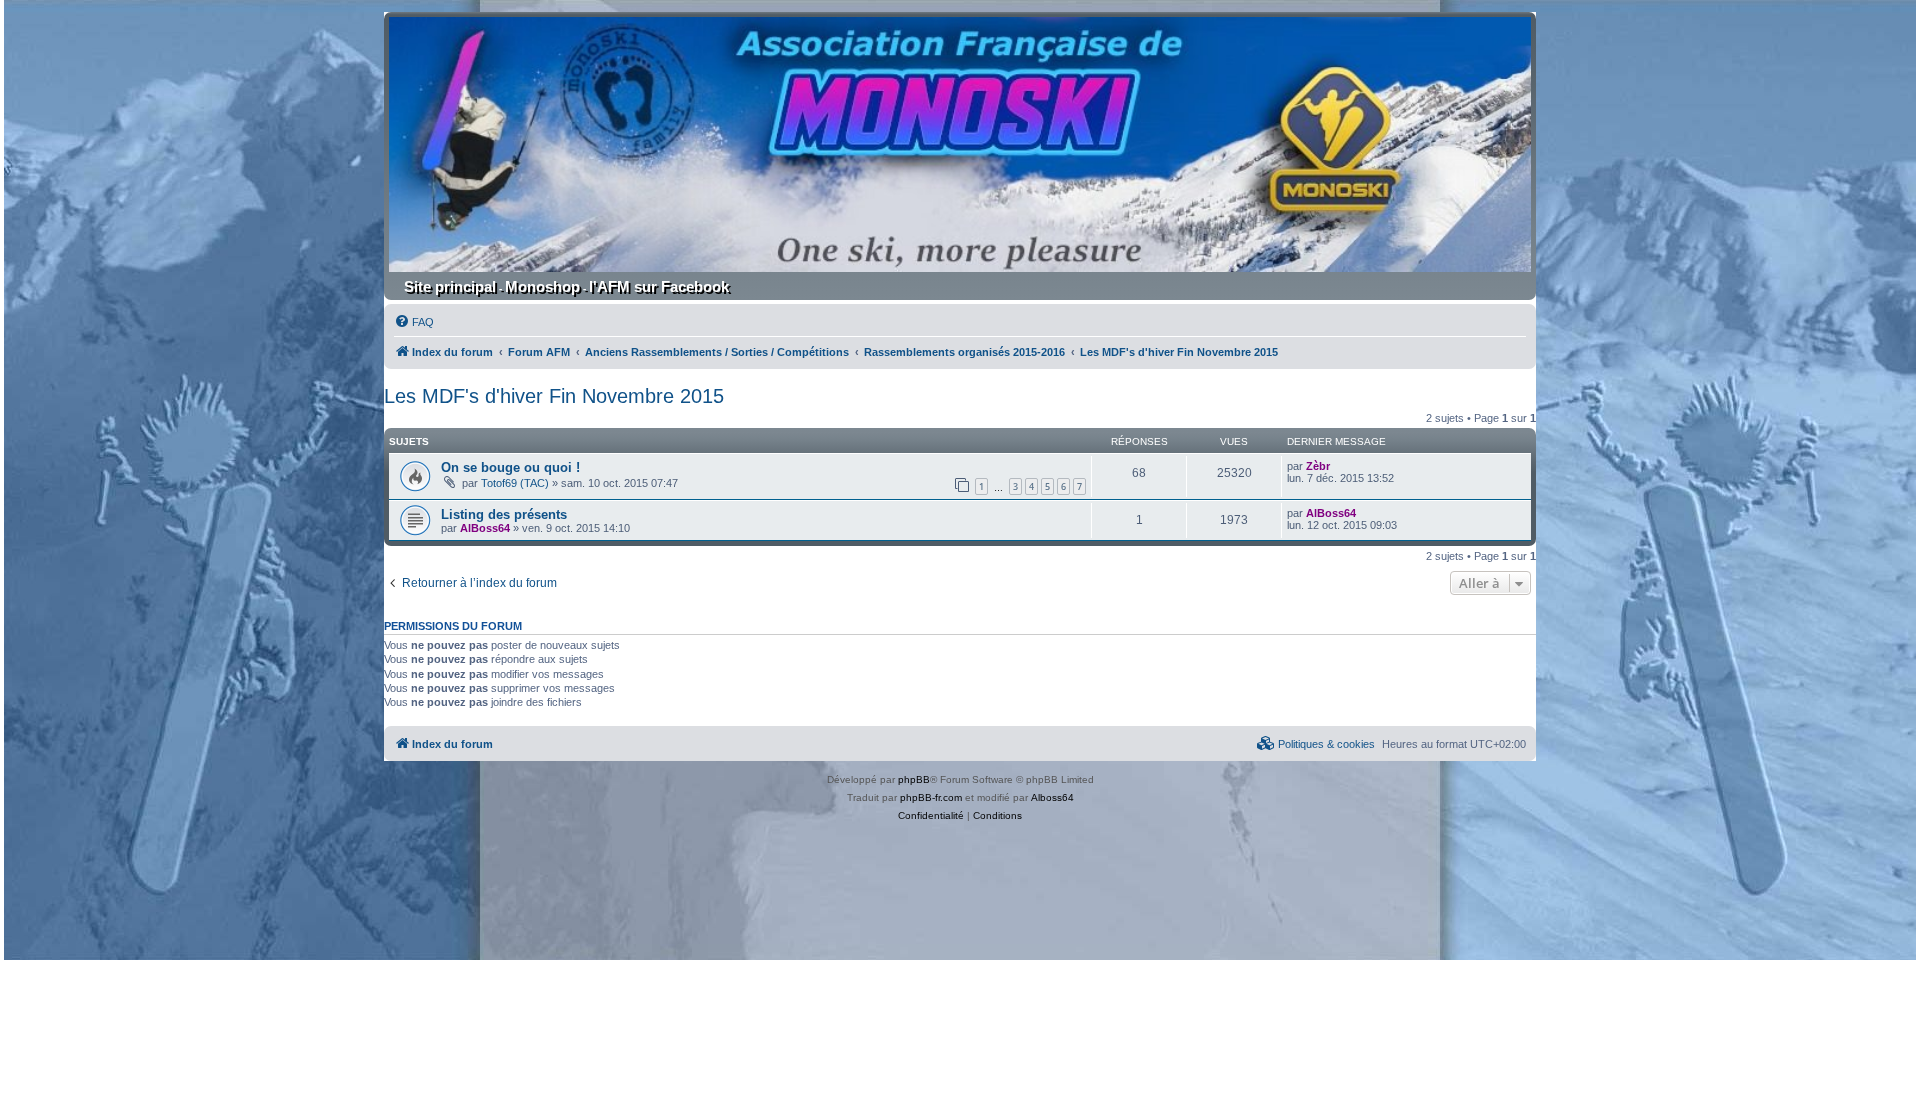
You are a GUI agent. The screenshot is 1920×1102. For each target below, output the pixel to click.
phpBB (914, 779)
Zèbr (1318, 466)
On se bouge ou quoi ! (510, 467)
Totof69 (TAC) (515, 483)
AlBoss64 (485, 528)
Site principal (450, 286)
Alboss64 (1052, 797)
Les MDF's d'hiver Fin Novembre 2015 (554, 396)
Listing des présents (504, 514)
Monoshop (542, 286)
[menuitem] (414, 322)
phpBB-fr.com (931, 797)
